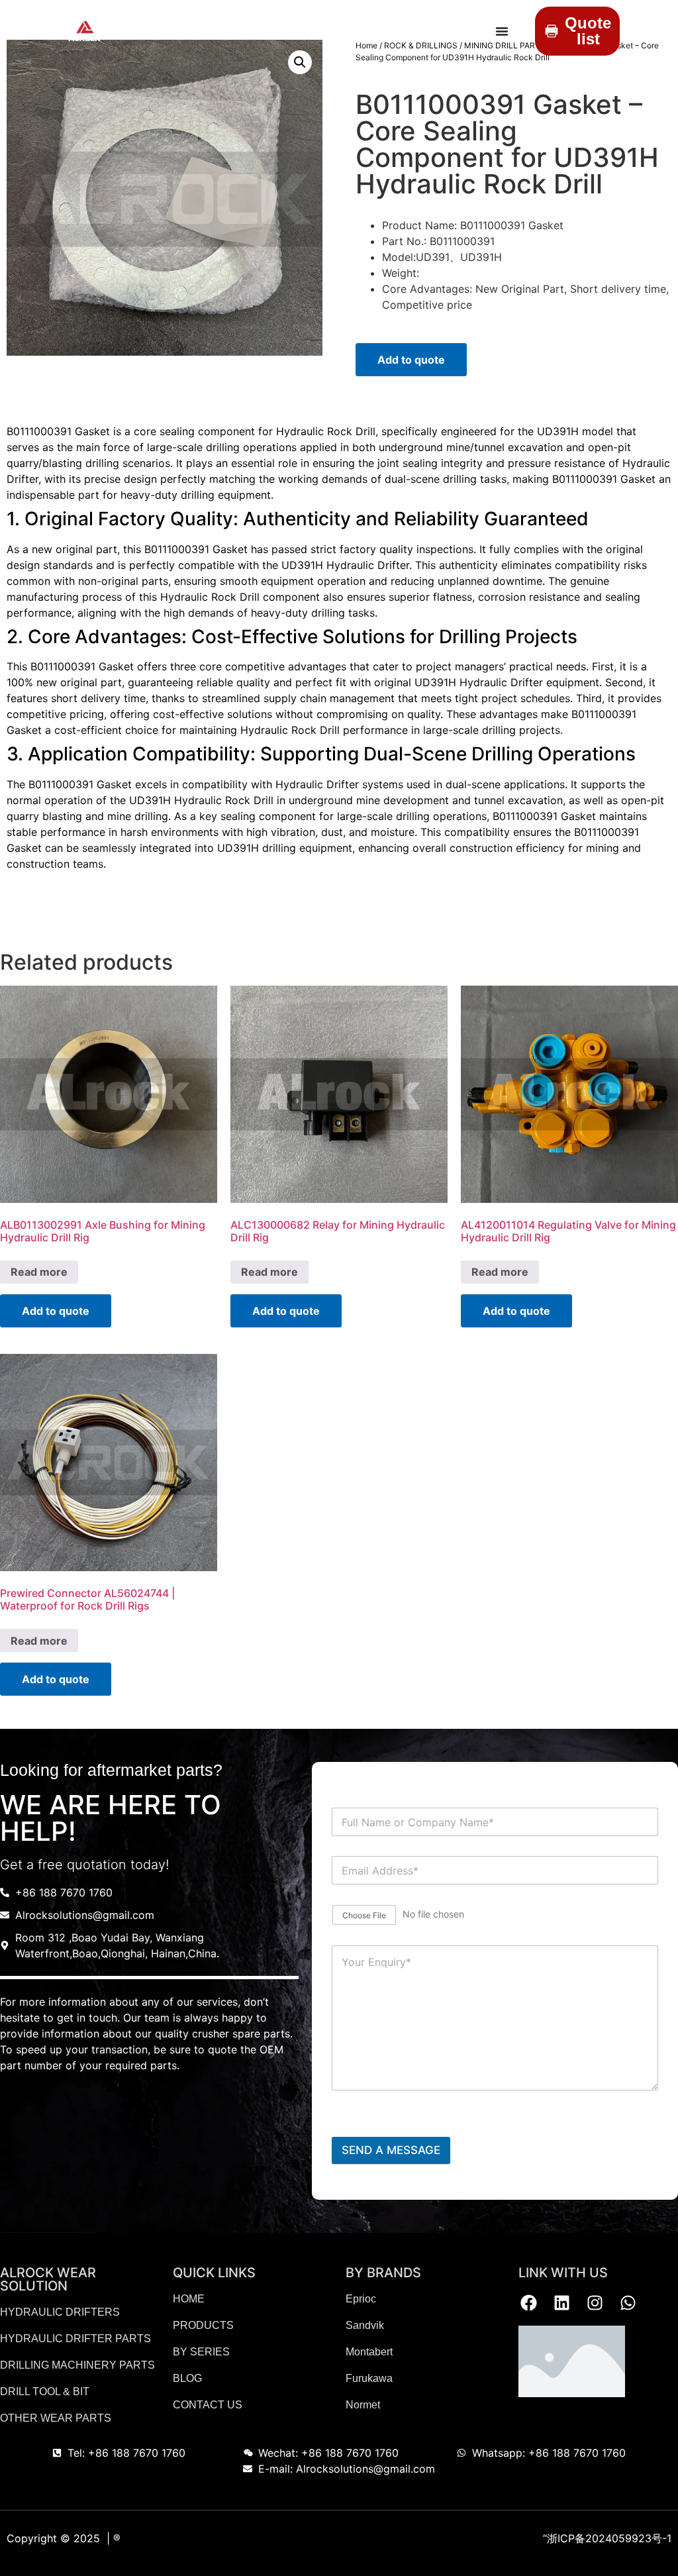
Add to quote (411, 360)
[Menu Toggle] (502, 31)
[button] (300, 62)
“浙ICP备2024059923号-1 (607, 2538)
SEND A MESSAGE (391, 2150)
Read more (39, 1272)
